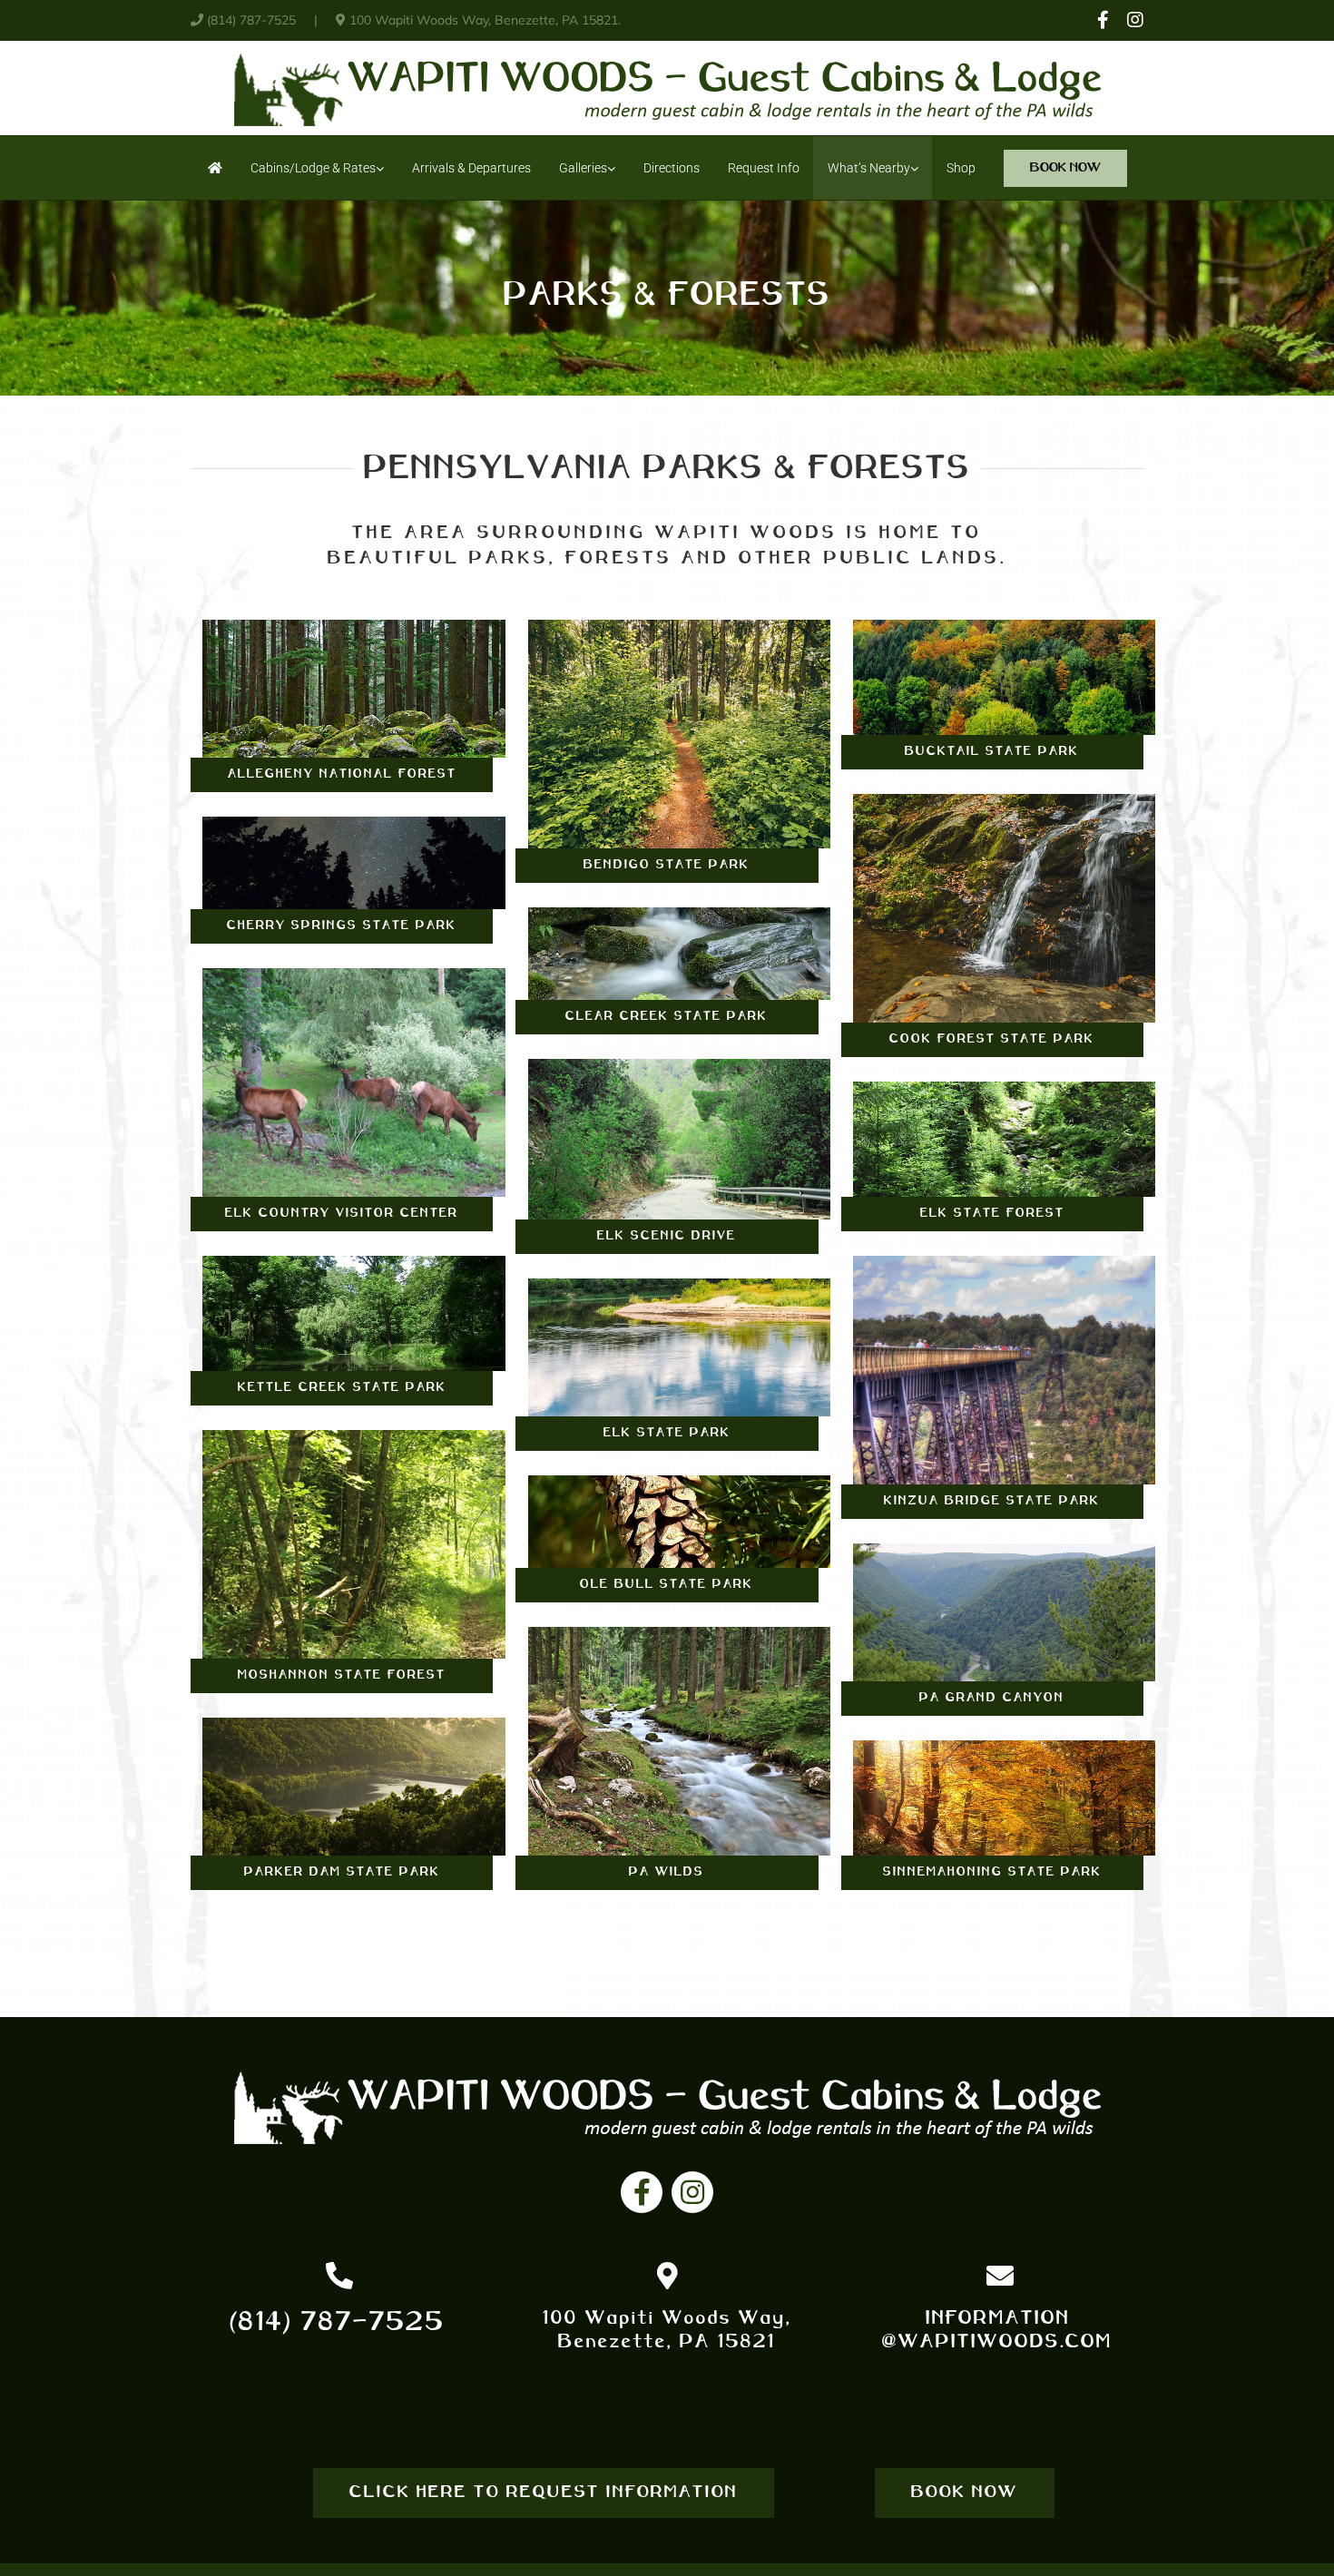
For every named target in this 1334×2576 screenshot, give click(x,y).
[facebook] (642, 2192)
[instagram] (692, 2192)
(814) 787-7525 (251, 20)
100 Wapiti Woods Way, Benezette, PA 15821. (483, 20)
